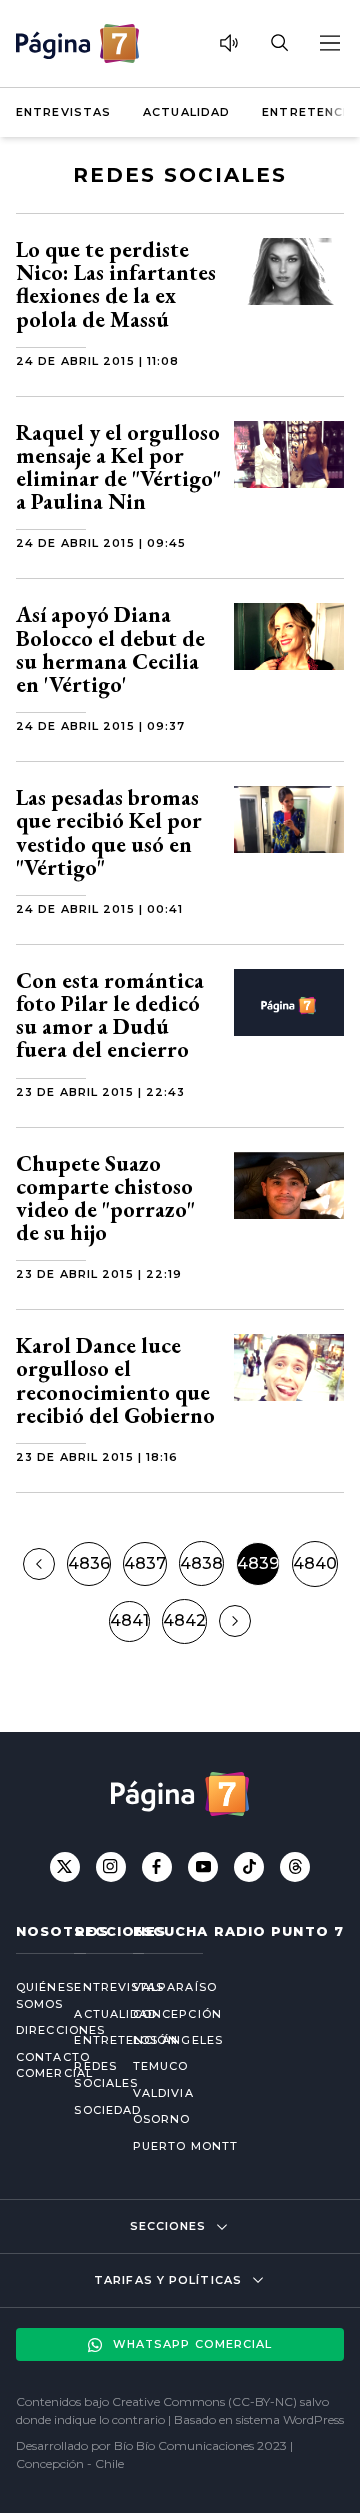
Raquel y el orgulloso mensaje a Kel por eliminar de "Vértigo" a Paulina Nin (118, 467)
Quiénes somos (29, 1995)
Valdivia (163, 2093)
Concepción (177, 2014)
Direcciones (29, 2030)
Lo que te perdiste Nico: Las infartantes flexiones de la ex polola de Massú (116, 284)
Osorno (162, 2119)
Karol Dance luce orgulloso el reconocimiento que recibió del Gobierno (115, 1380)
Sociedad (87, 2110)
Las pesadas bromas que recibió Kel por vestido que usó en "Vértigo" (109, 832)
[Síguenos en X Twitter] (65, 1867)
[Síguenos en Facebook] (157, 1867)
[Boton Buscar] (279, 43)
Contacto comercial (29, 2065)
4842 (184, 1620)
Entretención (87, 2040)
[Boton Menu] (329, 43)
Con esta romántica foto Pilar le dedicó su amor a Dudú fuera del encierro (110, 1015)
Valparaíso (175, 1987)
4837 (145, 1563)
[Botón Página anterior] (39, 1564)
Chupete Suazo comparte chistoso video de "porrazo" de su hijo (105, 1198)
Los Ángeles (178, 2040)
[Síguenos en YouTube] (203, 1867)
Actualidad (186, 112)
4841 (129, 1620)
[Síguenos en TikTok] (249, 1867)
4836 (89, 1563)
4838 (201, 1563)
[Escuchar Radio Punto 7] (229, 43)
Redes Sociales (87, 2074)
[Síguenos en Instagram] (111, 1867)
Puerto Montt (185, 2146)
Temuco (161, 2066)
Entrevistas (63, 112)
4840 (315, 1563)
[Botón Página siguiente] (235, 1621)
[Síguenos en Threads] (295, 1867)
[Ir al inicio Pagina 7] (77, 43)
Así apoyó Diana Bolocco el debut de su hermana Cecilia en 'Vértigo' (110, 649)
